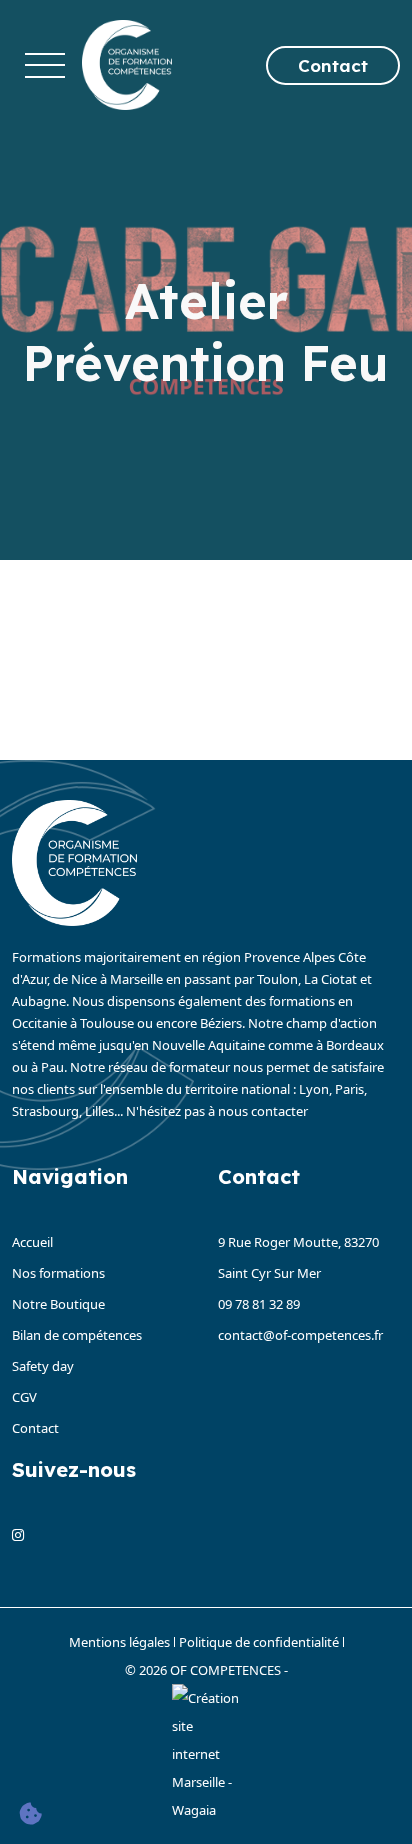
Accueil (32, 1242)
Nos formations (58, 1273)
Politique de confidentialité (259, 1642)
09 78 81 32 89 (259, 1304)
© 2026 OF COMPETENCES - (206, 1670)
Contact (333, 65)
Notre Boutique (58, 1304)
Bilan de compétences (77, 1335)
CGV (24, 1397)
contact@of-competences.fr (300, 1335)
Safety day (43, 1366)
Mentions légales (119, 1642)
